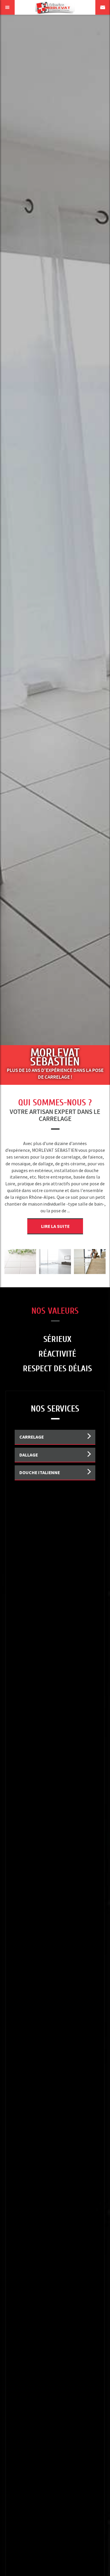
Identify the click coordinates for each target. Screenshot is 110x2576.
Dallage (29, 1455)
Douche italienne (40, 1472)
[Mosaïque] (90, 1261)
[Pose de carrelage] (20, 1261)
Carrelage (32, 1437)
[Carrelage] (55, 1261)
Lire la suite (55, 1226)
